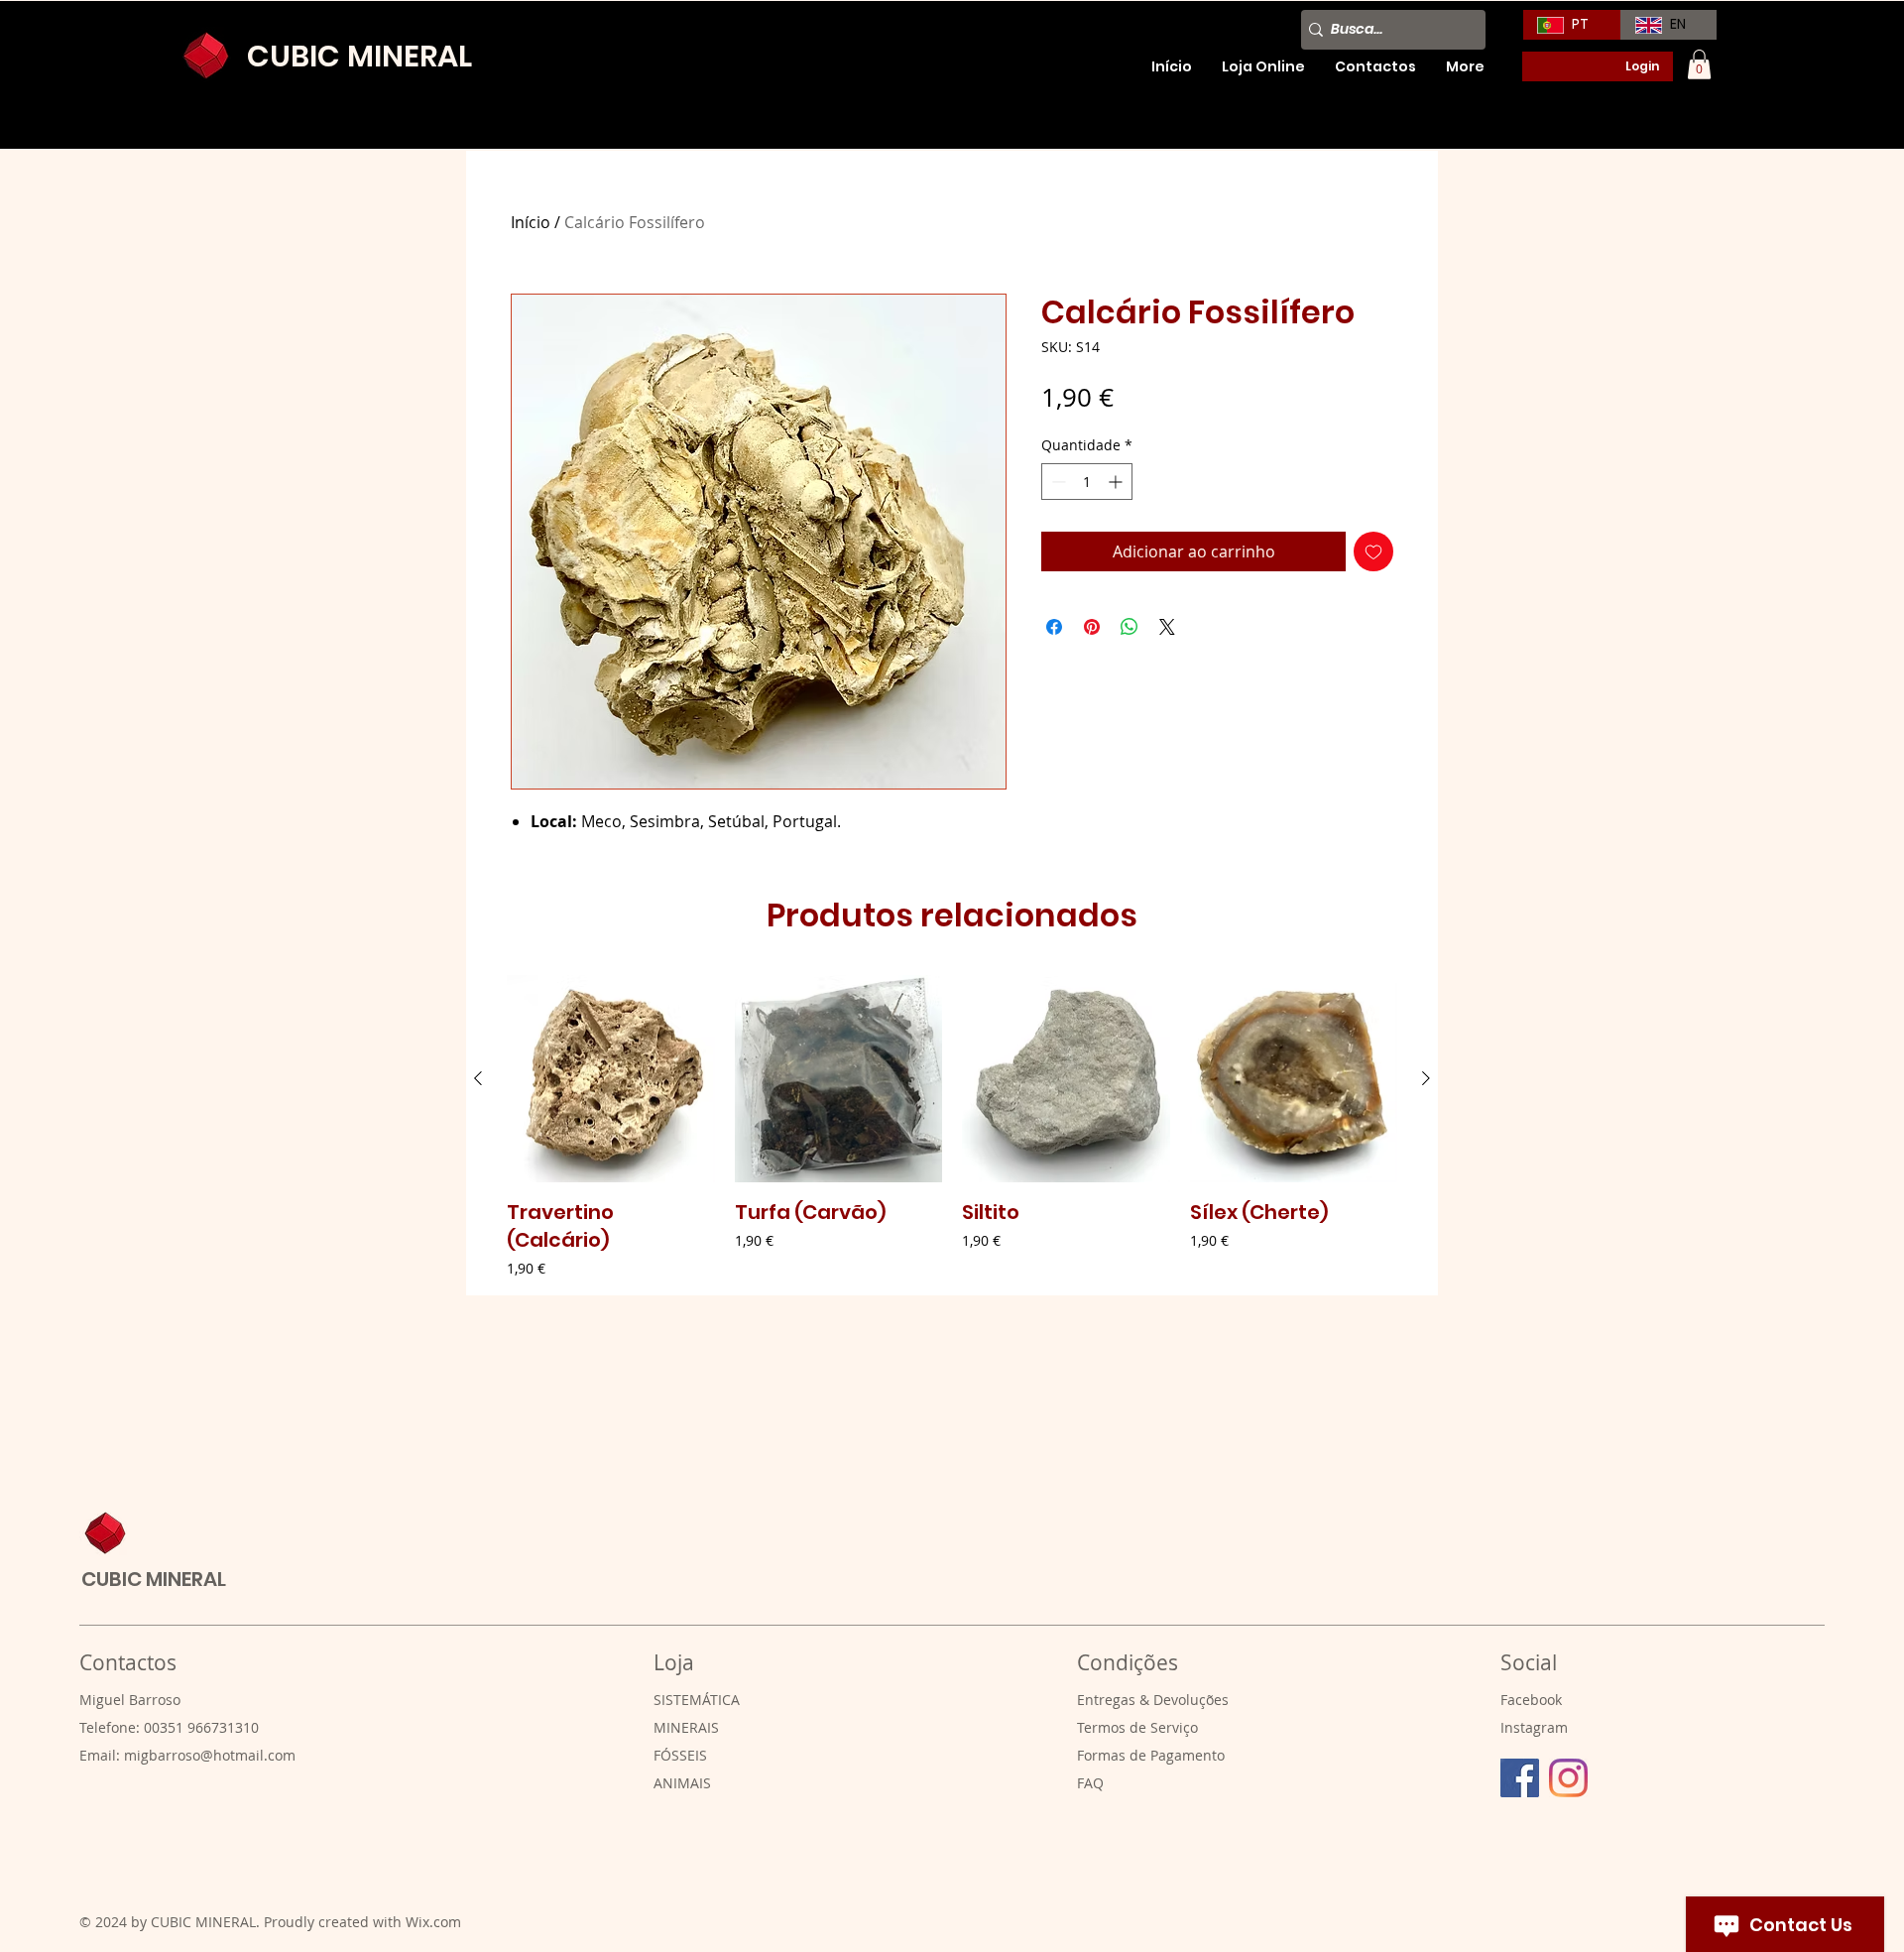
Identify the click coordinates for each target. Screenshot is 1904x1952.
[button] (1699, 64)
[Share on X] (1167, 627)
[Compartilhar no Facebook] (1054, 627)
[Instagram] (1568, 1778)
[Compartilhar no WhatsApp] (1130, 627)
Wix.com (433, 1922)
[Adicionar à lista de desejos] (1373, 551)
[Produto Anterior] (478, 1078)
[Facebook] (1520, 1778)
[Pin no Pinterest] (1092, 627)
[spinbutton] (1087, 482)
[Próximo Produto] (1426, 1078)
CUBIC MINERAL (154, 1579)
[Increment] (1117, 482)
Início (531, 222)
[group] (952, 1127)
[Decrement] (1057, 482)
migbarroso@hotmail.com (210, 1755)
